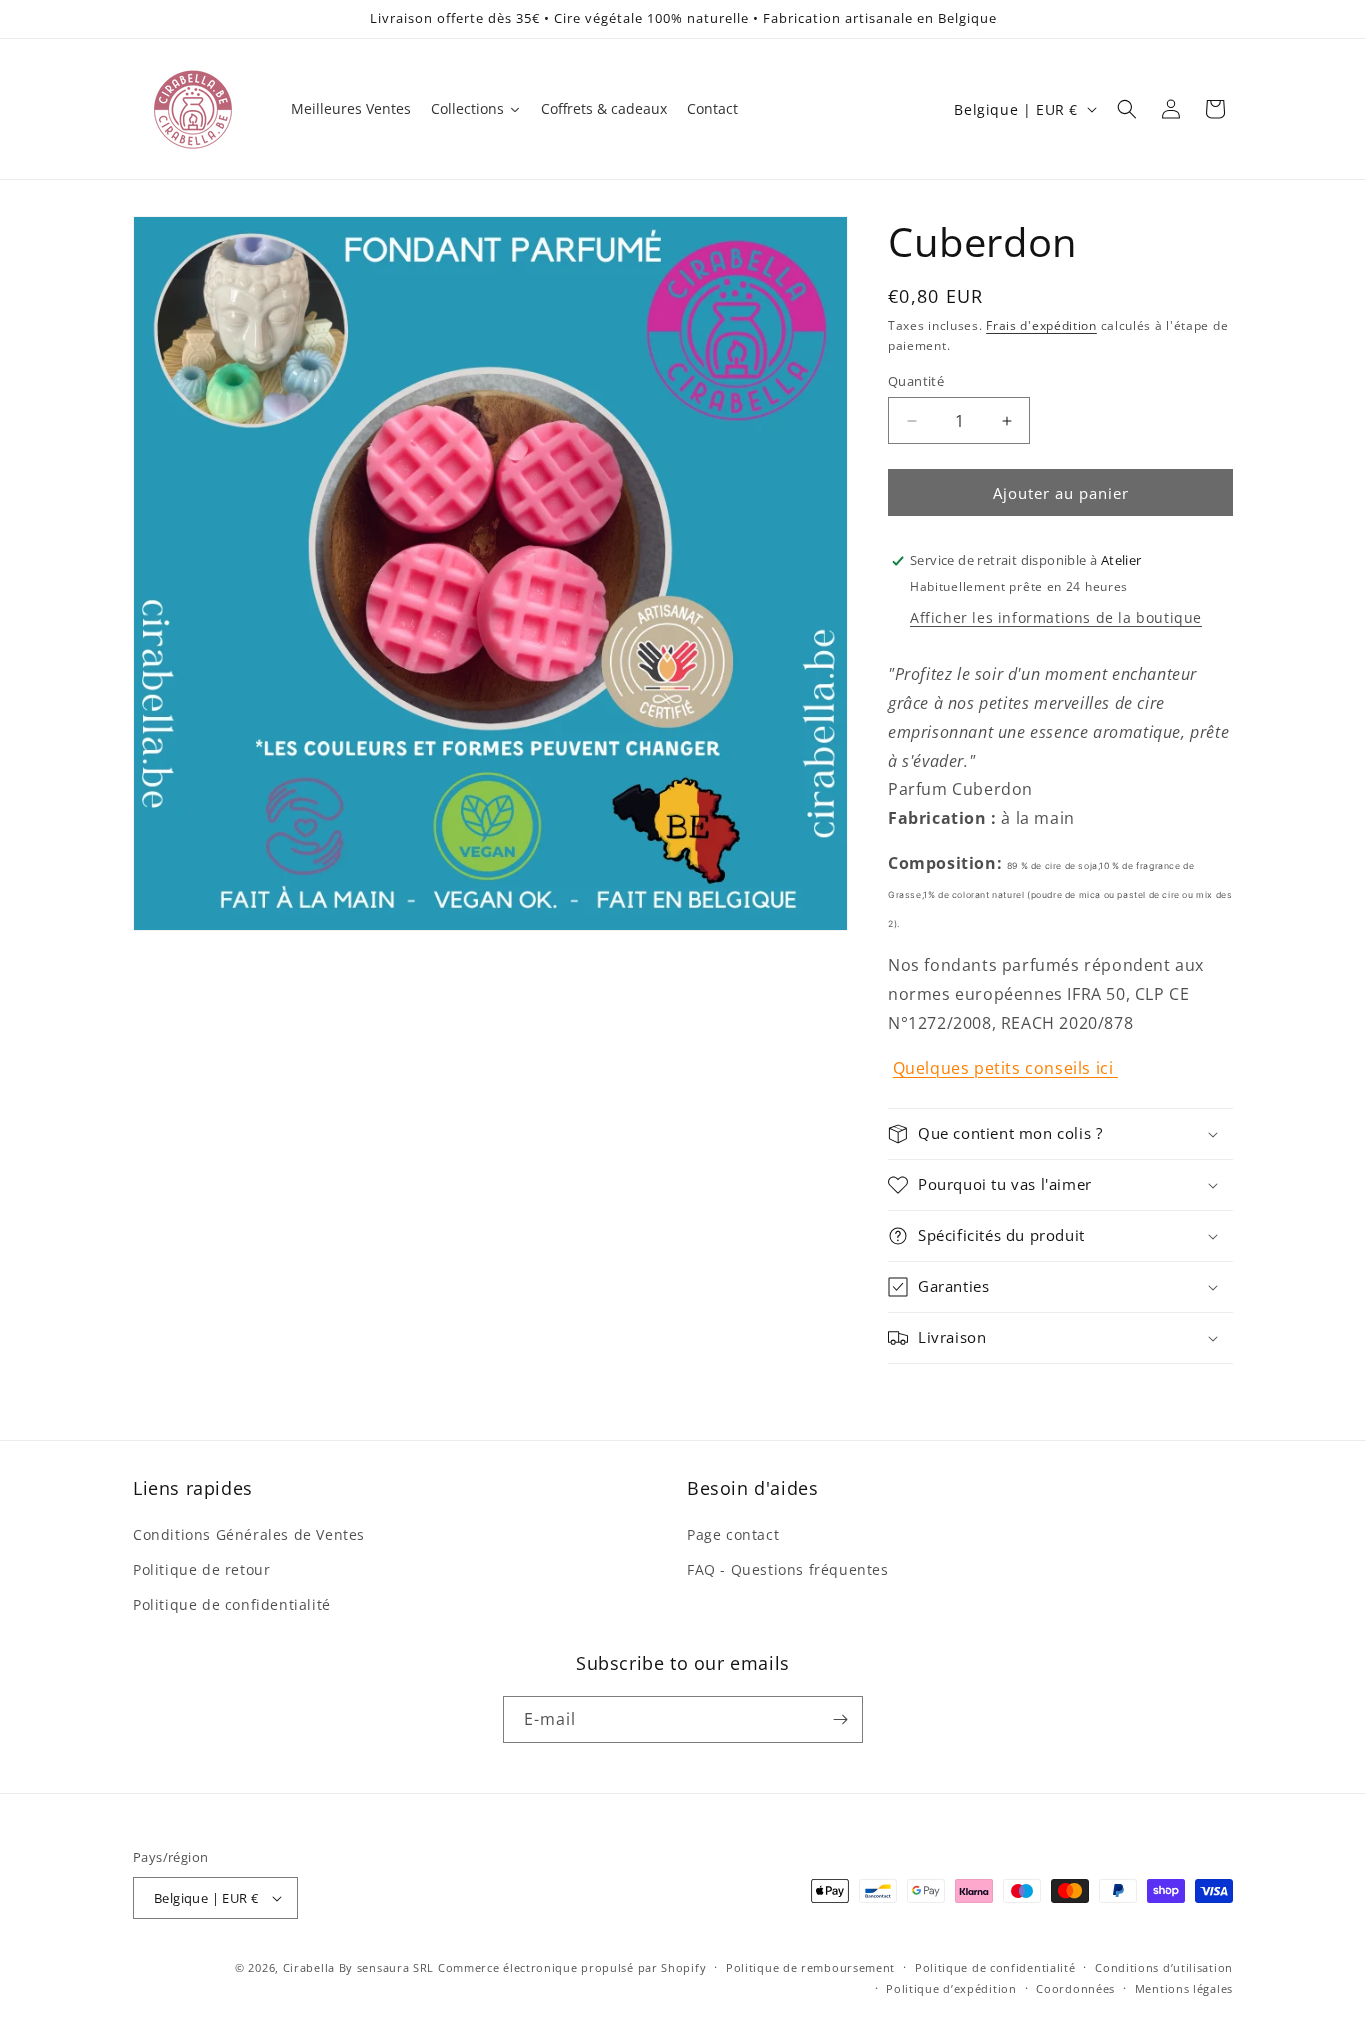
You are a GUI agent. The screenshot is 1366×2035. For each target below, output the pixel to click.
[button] (1127, 109)
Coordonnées (1075, 1988)
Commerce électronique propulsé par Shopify (572, 1967)
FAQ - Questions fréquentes (788, 1569)
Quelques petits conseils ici (1005, 1068)
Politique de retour (201, 1569)
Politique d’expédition (951, 1988)
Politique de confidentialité (232, 1604)
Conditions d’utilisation (1164, 1967)
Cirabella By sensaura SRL (359, 1967)
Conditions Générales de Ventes (249, 1534)
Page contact (733, 1534)
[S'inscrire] (840, 1719)
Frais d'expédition (1041, 325)
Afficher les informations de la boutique (1056, 617)
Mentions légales (1184, 1988)
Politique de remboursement (810, 1967)
